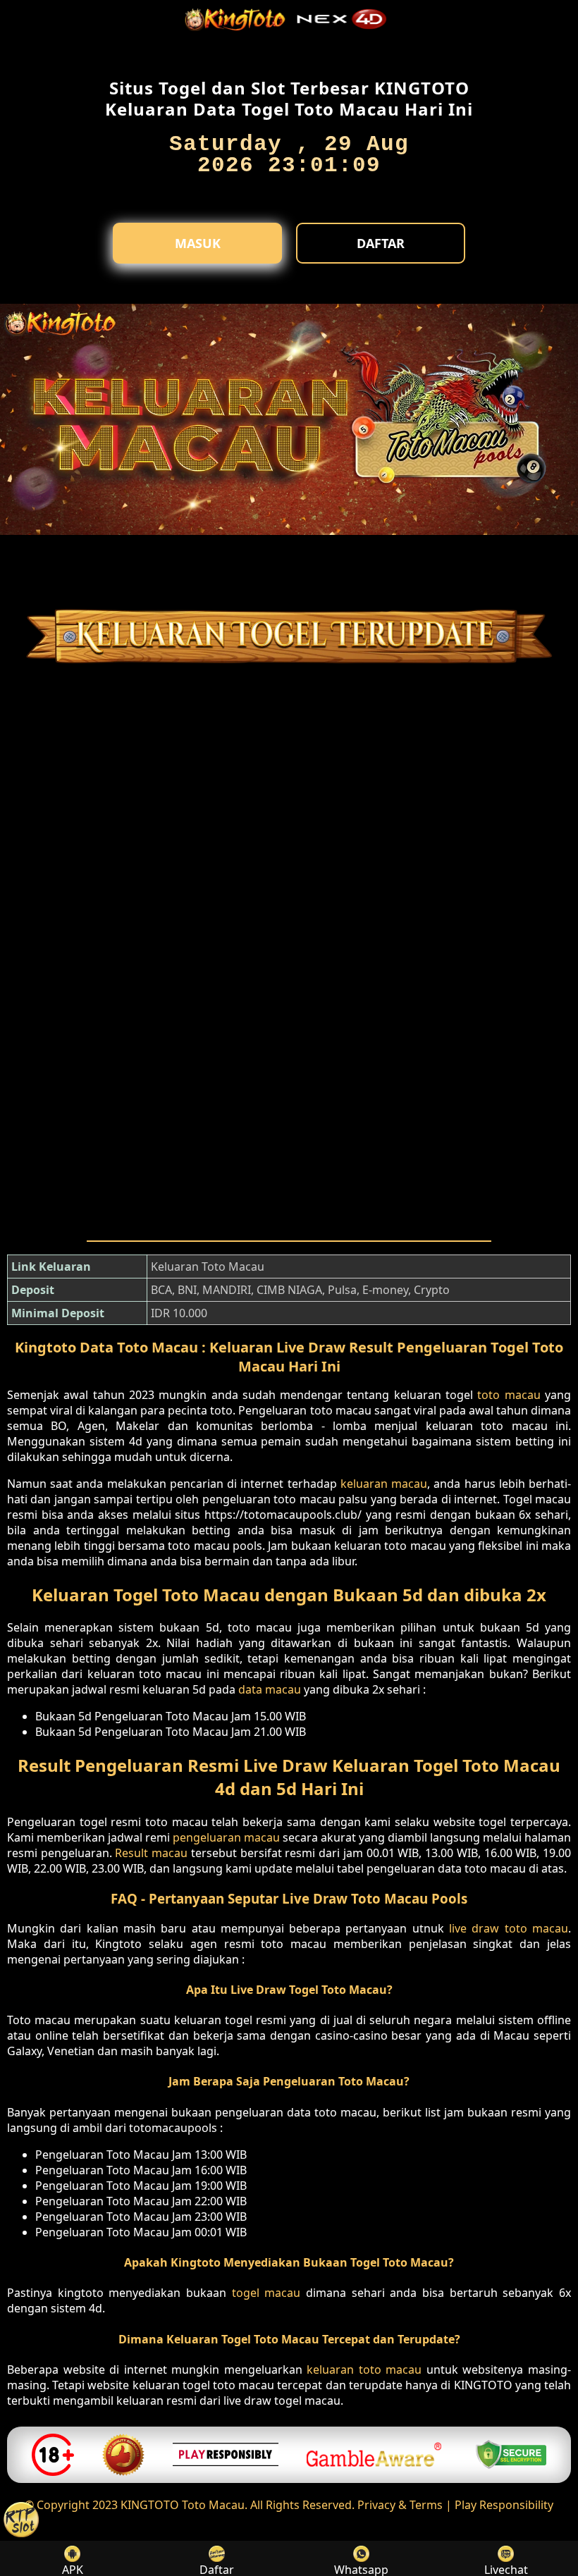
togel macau (266, 2293)
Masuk (198, 243)
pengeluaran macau (226, 1837)
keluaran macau (384, 1484)
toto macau (509, 1395)
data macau (270, 1689)
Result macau (151, 1853)
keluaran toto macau (364, 2369)
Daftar (381, 243)
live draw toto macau (509, 1928)
